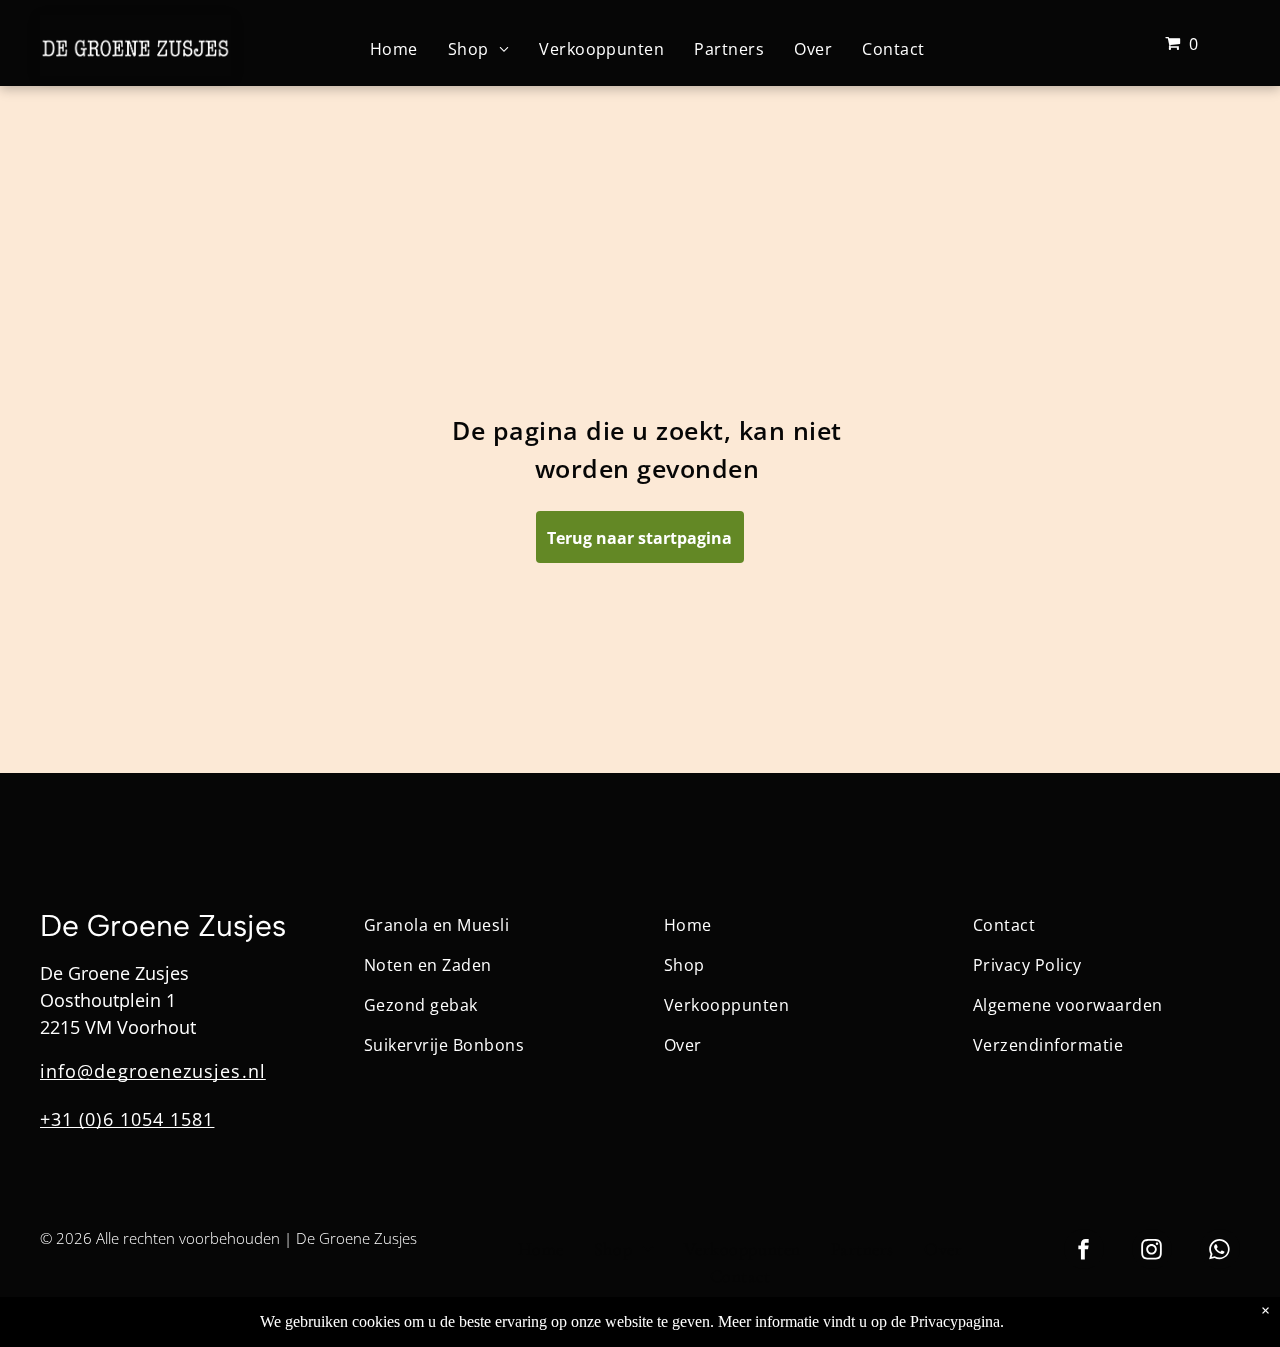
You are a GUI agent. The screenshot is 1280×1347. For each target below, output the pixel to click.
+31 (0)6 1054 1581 (127, 1119)
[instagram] (1152, 1251)
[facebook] (1084, 1251)
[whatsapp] (1220, 1251)
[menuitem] (394, 48)
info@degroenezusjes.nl (153, 1071)
